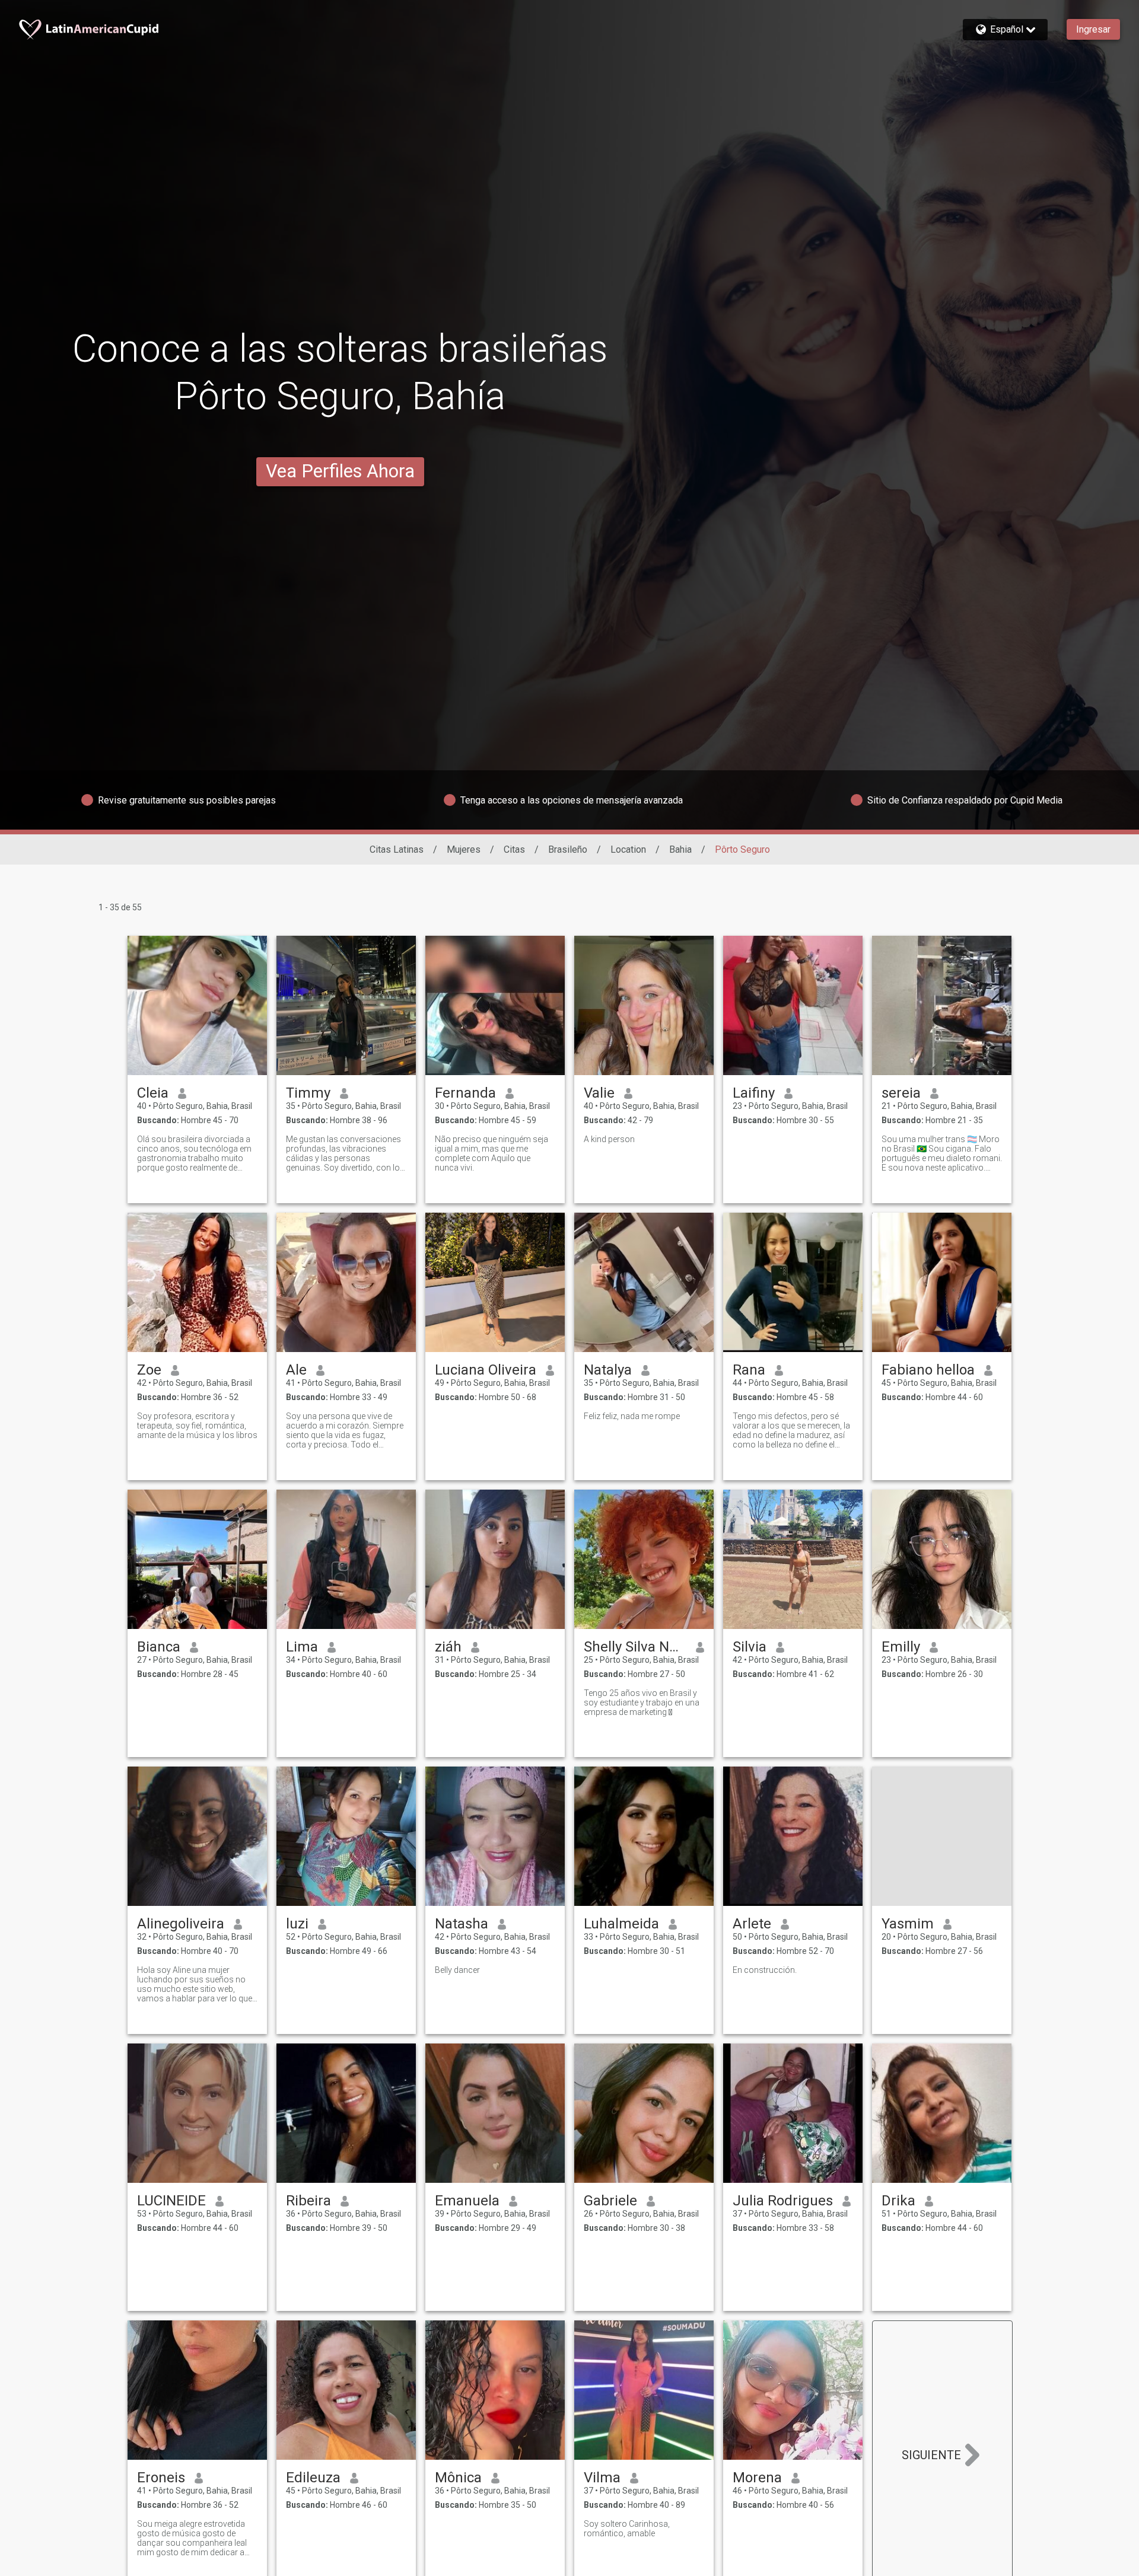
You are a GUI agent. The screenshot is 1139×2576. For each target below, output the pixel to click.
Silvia (750, 1647)
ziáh (448, 1647)
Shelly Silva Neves (635, 1647)
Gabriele (610, 2201)
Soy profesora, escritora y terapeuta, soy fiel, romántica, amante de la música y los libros (197, 1426)
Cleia (153, 1093)
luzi (297, 1924)
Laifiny (754, 1093)
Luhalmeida (621, 1924)
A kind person (609, 1139)
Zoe (149, 1370)
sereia (901, 1093)
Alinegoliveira (181, 1924)
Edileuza (313, 2478)
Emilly (901, 1647)
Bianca (159, 1647)
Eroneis (161, 2478)
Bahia (680, 849)
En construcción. (765, 1970)
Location (628, 849)
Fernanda (465, 1093)
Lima (302, 1647)
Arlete (752, 1924)
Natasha (462, 1924)
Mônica (458, 2478)
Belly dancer (457, 1970)
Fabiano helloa (928, 1370)
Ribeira (308, 2201)
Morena (757, 2478)
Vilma (602, 2478)
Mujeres (464, 849)
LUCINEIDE (171, 2201)
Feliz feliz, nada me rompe (632, 1416)
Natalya (608, 1370)
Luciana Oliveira (486, 1370)
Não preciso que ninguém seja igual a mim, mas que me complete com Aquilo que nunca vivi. (491, 1153)
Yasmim (908, 1924)
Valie (599, 1093)
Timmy (308, 1093)
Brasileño (568, 849)
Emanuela (467, 2201)
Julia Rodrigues (783, 2201)
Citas (514, 849)
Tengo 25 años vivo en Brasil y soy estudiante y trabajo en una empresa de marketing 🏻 (642, 1703)
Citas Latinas (397, 849)
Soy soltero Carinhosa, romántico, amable (627, 2529)
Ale (296, 1370)
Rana (749, 1370)
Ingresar (1093, 29)
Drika (898, 2201)
